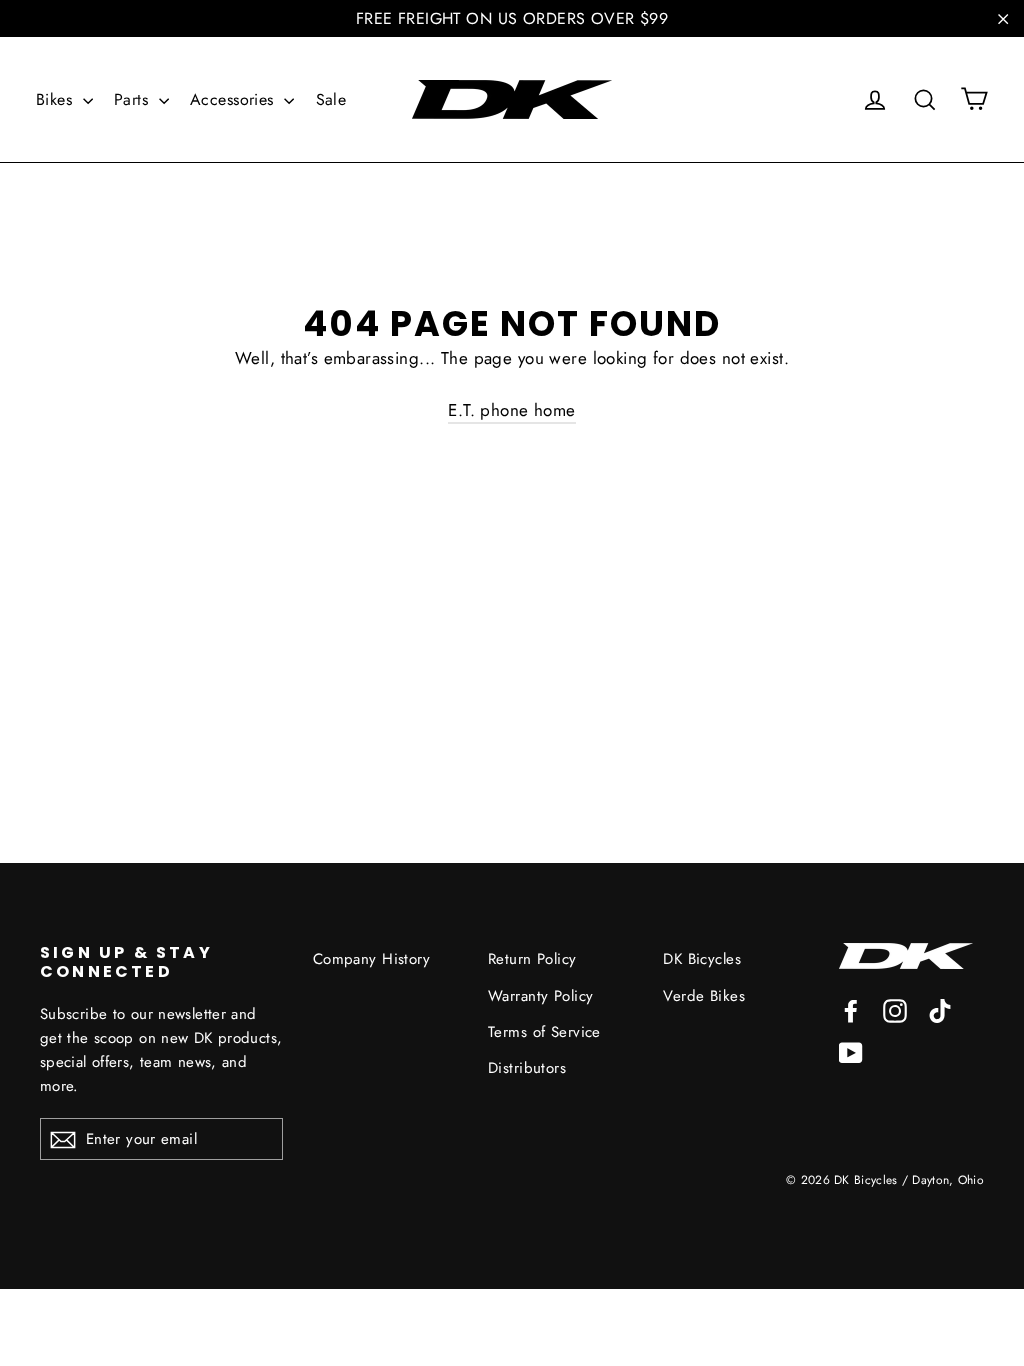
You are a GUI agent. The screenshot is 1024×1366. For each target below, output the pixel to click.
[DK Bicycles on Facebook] (851, 1009)
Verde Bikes (704, 996)
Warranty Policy (540, 996)
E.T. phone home (511, 410)
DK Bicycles (702, 959)
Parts (134, 99)
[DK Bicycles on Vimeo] (940, 1009)
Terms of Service (544, 1032)
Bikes (57, 99)
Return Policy (532, 959)
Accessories (234, 99)
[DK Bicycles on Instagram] (895, 1009)
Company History (371, 959)
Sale (331, 99)
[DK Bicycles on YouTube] (851, 1051)
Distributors (527, 1068)
